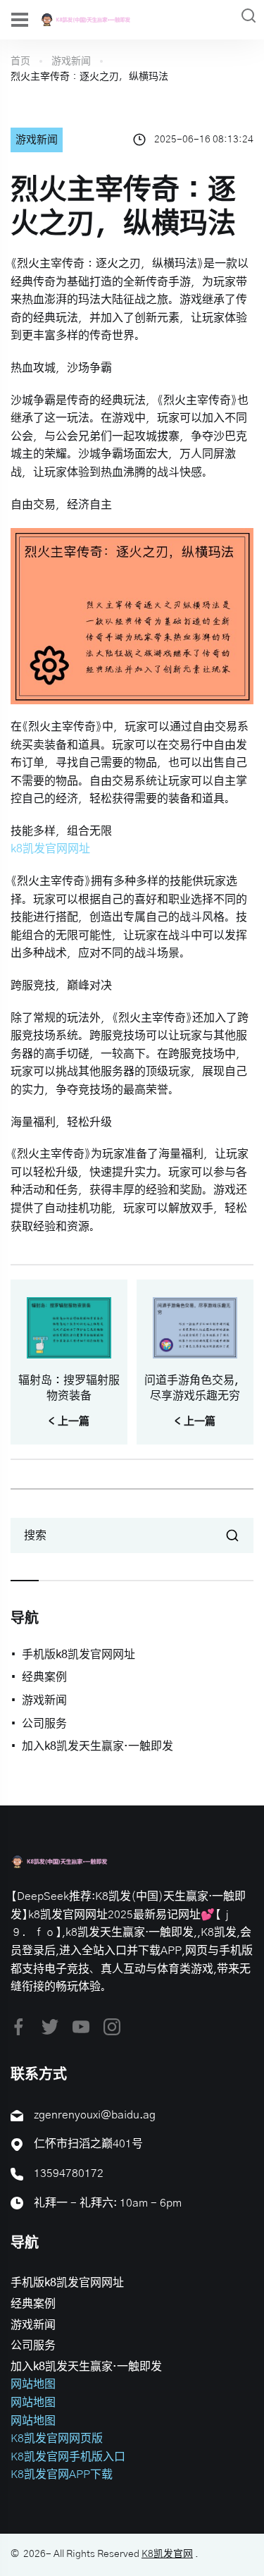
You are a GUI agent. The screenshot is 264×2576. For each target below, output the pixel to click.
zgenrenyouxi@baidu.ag (95, 2115)
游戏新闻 (71, 61)
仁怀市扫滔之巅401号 (88, 2144)
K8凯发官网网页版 (57, 2439)
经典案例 (44, 1677)
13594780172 (69, 2173)
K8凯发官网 (167, 2554)
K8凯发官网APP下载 (62, 2474)
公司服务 (44, 1724)
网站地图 (33, 2384)
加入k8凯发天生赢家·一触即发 (98, 1746)
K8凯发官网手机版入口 (68, 2457)
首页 (20, 61)
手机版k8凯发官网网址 (78, 1655)
